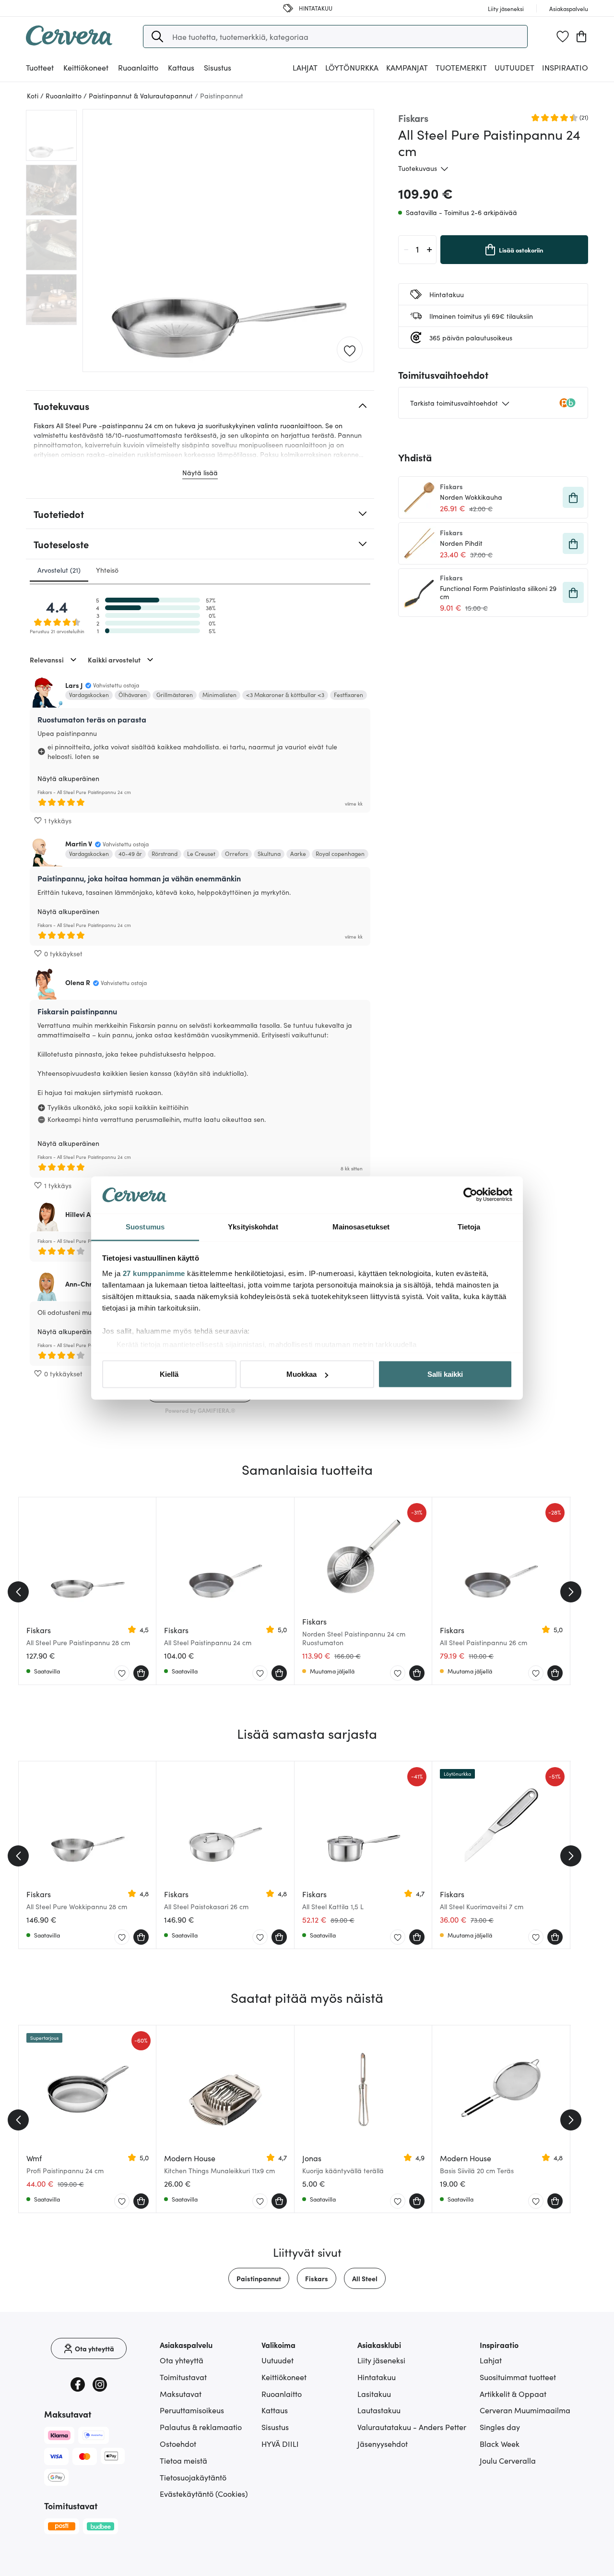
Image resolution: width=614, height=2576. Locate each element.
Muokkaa (301, 1374)
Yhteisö (107, 570)
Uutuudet (514, 67)
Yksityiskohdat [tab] (253, 1226)
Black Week (500, 2444)
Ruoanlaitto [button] (138, 67)
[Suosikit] (563, 36)
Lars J (74, 685)
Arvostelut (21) (59, 570)
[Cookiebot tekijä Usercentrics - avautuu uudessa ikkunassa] (470, 1195)
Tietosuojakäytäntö (193, 2477)
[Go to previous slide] (18, 1592)
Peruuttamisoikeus (192, 2410)
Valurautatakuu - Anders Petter (412, 2427)
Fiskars (317, 2278)
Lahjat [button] (305, 67)
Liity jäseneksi (381, 2360)
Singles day (500, 2427)
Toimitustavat (183, 2377)
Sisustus (275, 2427)
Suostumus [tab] (145, 1226)
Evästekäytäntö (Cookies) (204, 2493)
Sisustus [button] (218, 67)
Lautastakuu (379, 2410)
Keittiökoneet (284, 2377)
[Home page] (69, 42)
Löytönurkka (352, 67)
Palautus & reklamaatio (201, 2427)
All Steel (365, 2278)
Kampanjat (407, 67)
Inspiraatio (565, 67)
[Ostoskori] (581, 36)
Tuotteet (40, 67)
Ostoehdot (178, 2444)
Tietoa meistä (183, 2460)
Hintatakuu (377, 2377)
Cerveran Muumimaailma (525, 2410)
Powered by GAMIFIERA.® (200, 1410)
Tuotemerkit (461, 67)
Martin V (79, 843)
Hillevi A (78, 1214)
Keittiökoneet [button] (86, 67)
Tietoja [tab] (469, 1226)
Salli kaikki (445, 1374)
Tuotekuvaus (418, 168)
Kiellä (169, 1374)
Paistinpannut (259, 2278)
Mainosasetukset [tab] (361, 1226)
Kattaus (275, 2410)
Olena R (78, 982)
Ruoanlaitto (282, 2394)
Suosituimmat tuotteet (518, 2377)
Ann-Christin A (88, 1284)
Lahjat (491, 2360)
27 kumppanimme (154, 1273)
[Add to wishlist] (350, 350)
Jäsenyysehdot (383, 2444)
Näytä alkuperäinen (68, 778)
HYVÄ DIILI (280, 2444)
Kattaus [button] (181, 67)
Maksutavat (181, 2394)
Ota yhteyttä (182, 2360)
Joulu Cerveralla (508, 2460)
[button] (157, 36)
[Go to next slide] (571, 1592)
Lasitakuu (374, 2394)
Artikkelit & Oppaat (513, 2394)
